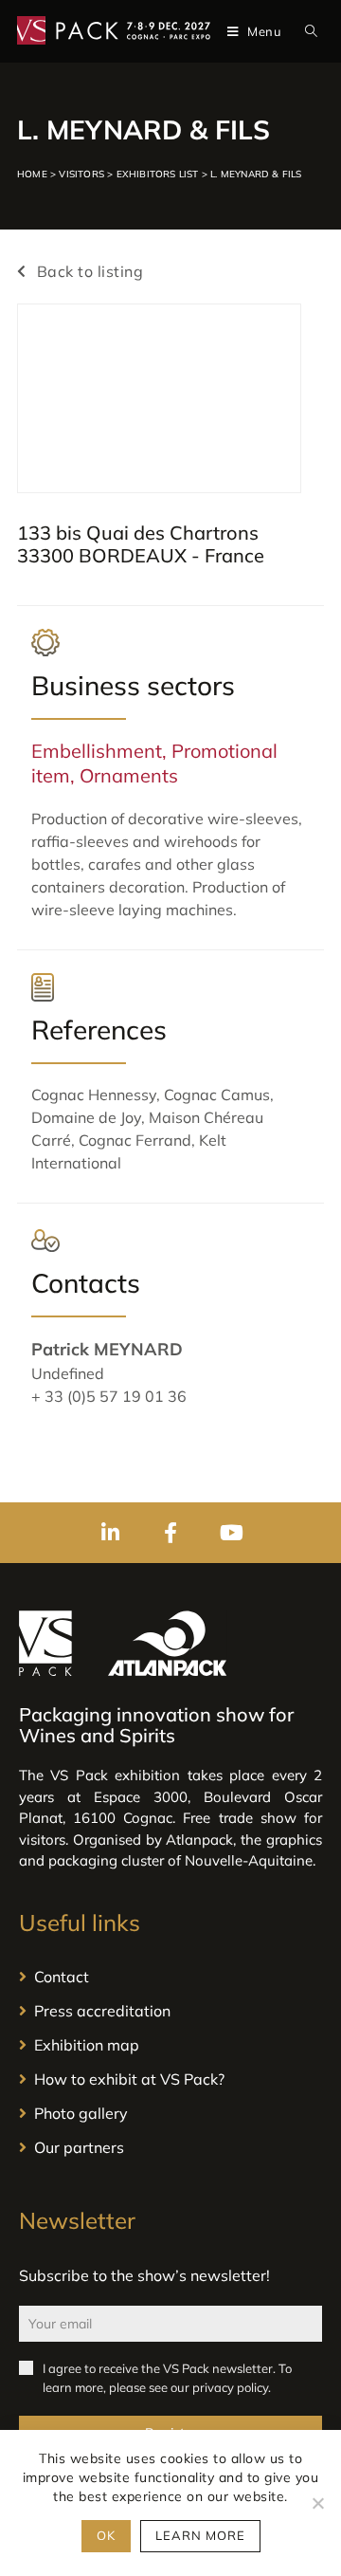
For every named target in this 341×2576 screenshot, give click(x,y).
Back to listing (88, 271)
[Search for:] (307, 31)
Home (32, 174)
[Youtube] (231, 1533)
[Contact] (170, 1977)
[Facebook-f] (170, 1533)
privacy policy (230, 2387)
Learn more (200, 2535)
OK (106, 2535)
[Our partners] (170, 2147)
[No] (317, 2503)
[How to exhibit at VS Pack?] (170, 2079)
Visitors (81, 174)
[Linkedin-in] (110, 1533)
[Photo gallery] (170, 2113)
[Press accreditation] (170, 2011)
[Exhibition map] (170, 2045)
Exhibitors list (158, 174)
